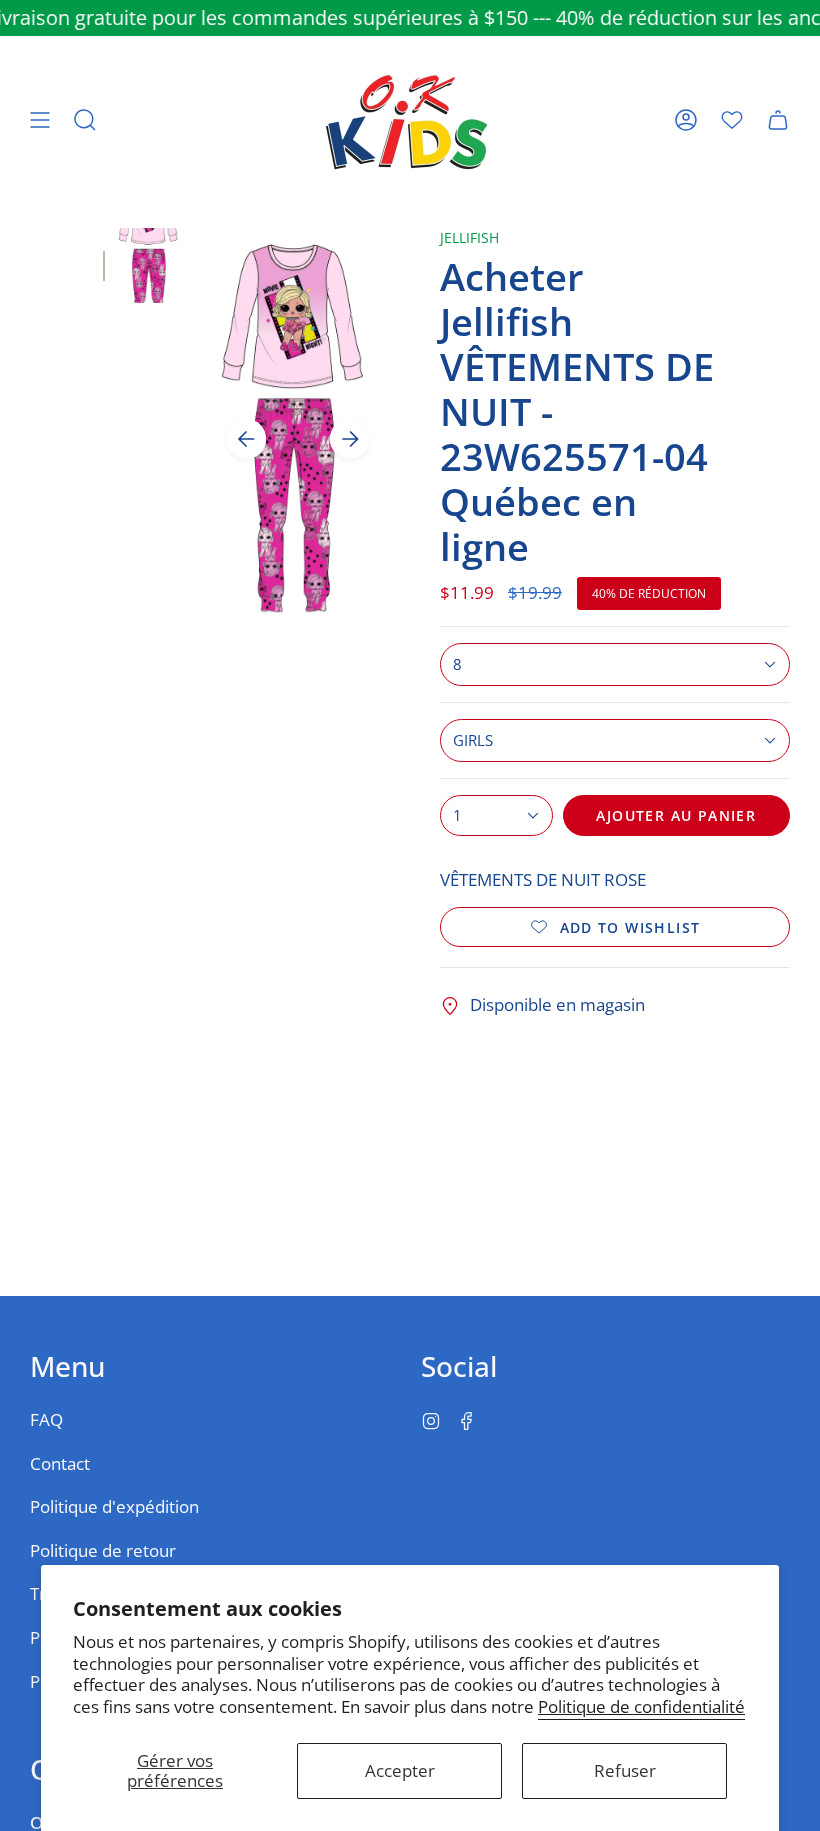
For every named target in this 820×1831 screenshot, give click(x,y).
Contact (60, 1463)
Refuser (625, 1770)
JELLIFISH (469, 237)
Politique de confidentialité (641, 1706)
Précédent (246, 439)
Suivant (350, 439)
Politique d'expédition (114, 1506)
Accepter (400, 1770)
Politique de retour (103, 1550)
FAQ (46, 1419)
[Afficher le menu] (40, 120)
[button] (85, 120)
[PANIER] (778, 120)
